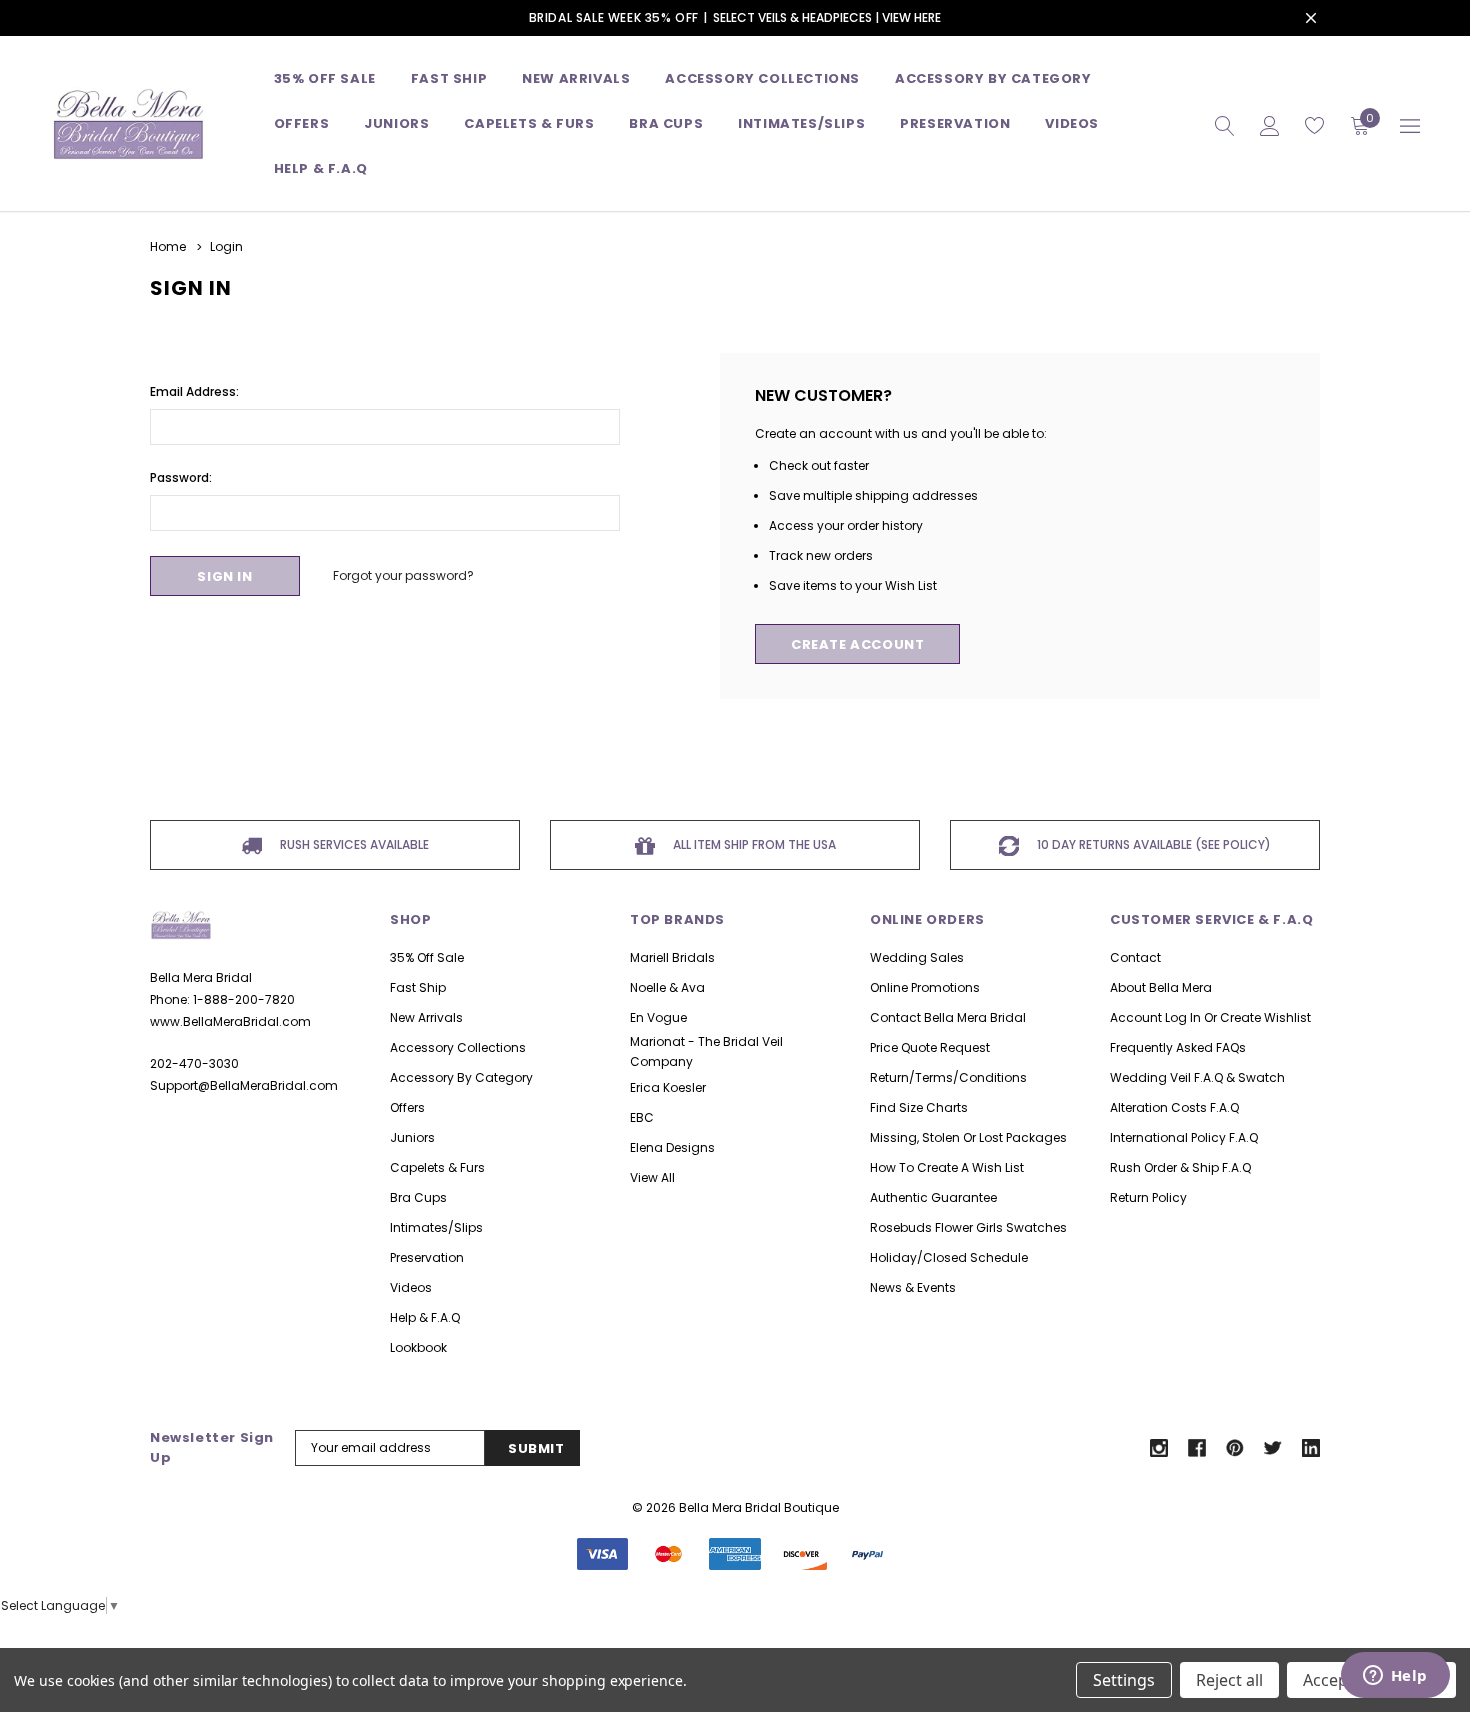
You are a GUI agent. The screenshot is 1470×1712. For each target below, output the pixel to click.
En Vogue (658, 1017)
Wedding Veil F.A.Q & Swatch (1197, 1077)
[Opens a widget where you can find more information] (1395, 1677)
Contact (1135, 957)
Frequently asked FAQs (1178, 1047)
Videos (1072, 123)
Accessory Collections (762, 78)
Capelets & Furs (437, 1167)
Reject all (1229, 1680)
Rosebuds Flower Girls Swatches (968, 1227)
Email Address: (194, 391)
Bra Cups (418, 1197)
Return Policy (1148, 1197)
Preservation (955, 123)
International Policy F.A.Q (1184, 1137)
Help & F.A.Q (321, 168)
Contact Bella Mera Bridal (948, 1017)
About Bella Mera (1161, 987)
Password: (181, 477)
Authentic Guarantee (933, 1197)
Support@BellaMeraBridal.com (244, 1085)
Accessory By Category (993, 78)
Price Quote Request (930, 1047)
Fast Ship (449, 78)
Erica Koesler (668, 1087)
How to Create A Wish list (947, 1167)
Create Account (857, 644)
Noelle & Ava (667, 987)
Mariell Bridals (672, 957)
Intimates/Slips (801, 123)
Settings (1124, 1680)
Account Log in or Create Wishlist (1210, 1017)
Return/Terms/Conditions (948, 1077)
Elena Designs (672, 1147)
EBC (642, 1117)
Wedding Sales (917, 957)
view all (652, 1177)
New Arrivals (426, 1017)
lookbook (418, 1347)
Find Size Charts (919, 1107)
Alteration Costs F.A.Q (1174, 1107)
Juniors (396, 123)
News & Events (913, 1287)
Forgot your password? (403, 575)
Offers (407, 1107)
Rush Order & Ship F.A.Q (1180, 1167)
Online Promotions (925, 987)
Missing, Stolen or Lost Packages (968, 1137)
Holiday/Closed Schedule (949, 1257)
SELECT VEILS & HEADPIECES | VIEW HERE (827, 17)
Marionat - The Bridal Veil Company (706, 1051)
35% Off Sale (325, 78)
